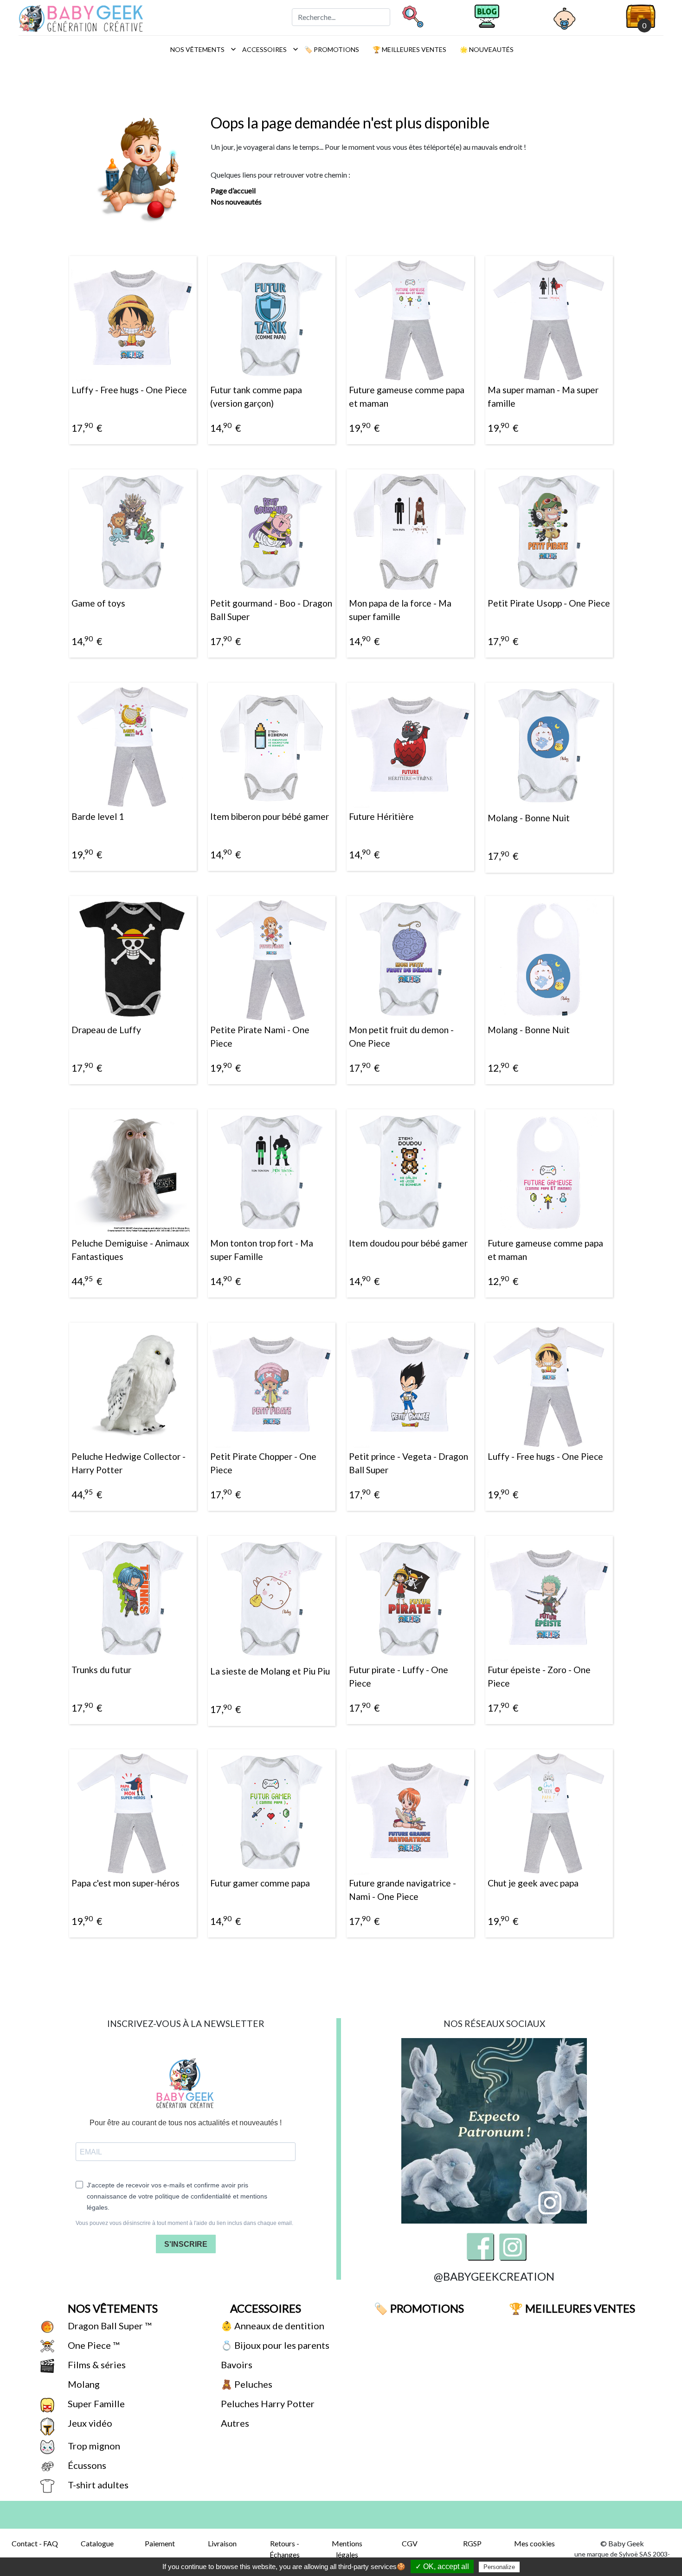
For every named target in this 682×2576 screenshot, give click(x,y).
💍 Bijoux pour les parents (274, 2345)
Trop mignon (93, 2446)
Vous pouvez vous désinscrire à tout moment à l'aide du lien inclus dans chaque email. (184, 2223)
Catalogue (97, 2543)
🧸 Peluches (246, 2384)
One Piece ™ (93, 2345)
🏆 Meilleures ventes (409, 49)
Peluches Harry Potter (267, 2403)
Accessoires (268, 49)
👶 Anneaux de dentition (272, 2326)
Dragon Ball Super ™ (109, 2326)
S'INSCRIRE (186, 2244)
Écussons (86, 2465)
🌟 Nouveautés (486, 49)
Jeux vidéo (89, 2423)
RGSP (472, 2543)
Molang (83, 2384)
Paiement (160, 2543)
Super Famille (95, 2403)
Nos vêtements (201, 49)
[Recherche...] (412, 16)
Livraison (222, 2543)
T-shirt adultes (97, 2485)
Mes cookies (534, 2543)
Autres (234, 2423)
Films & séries (96, 2365)
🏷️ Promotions (331, 49)
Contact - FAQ (35, 2543)
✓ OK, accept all (442, 2566)
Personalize (499, 2567)
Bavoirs (236, 2365)
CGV (410, 2543)
